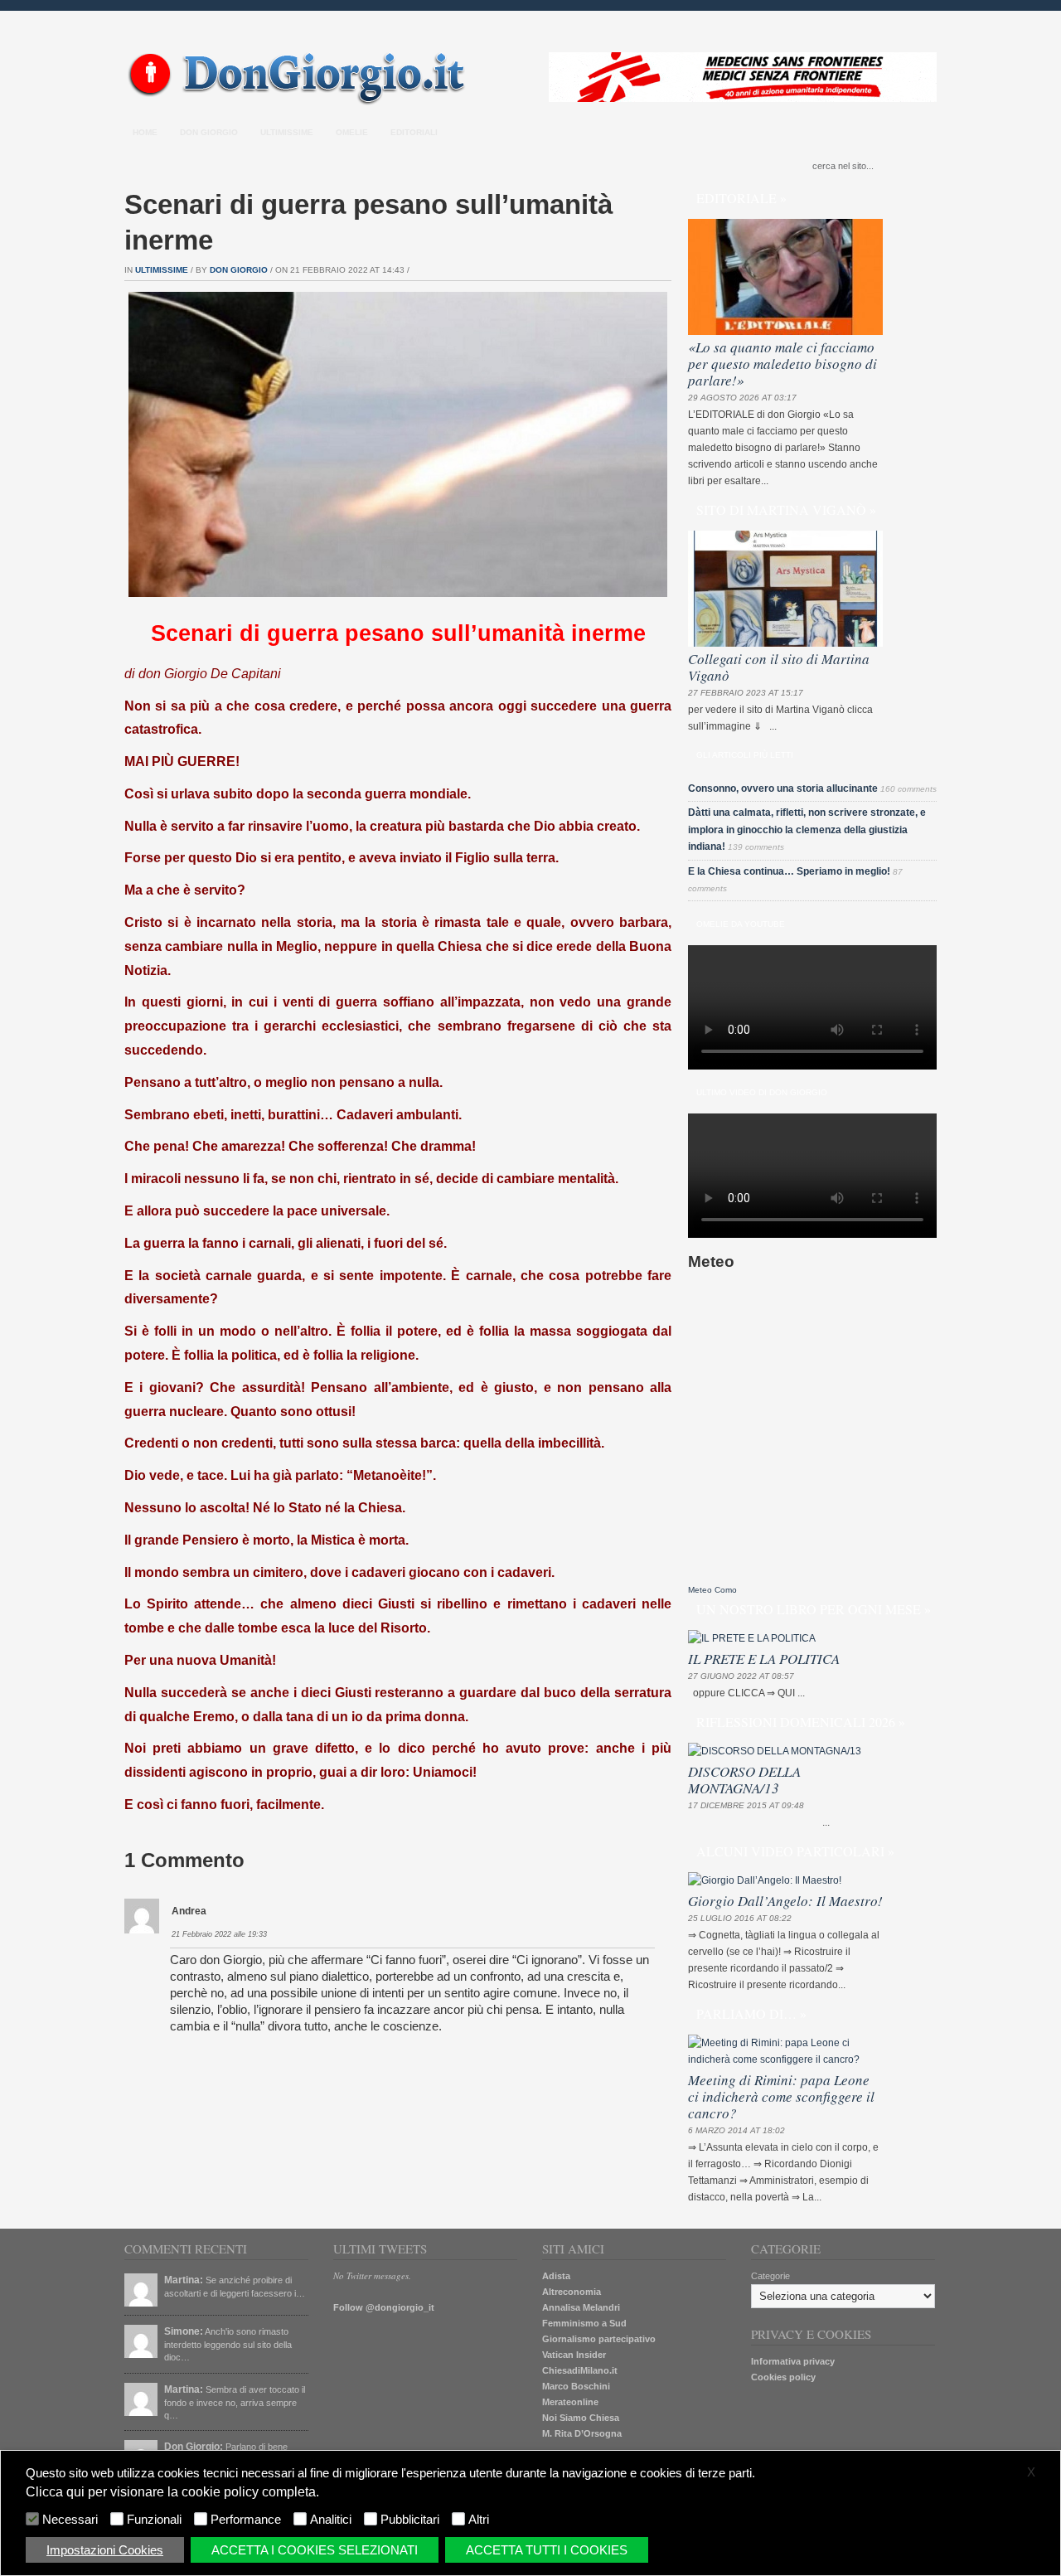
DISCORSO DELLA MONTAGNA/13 (744, 1780)
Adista (556, 2276)
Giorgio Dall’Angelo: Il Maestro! (785, 1901)
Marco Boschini (576, 2386)
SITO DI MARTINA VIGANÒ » (786, 509)
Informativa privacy (793, 2361)
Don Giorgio (209, 132)
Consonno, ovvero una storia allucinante (783, 788)
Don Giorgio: (194, 2447)
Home (145, 132)
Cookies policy (783, 2377)
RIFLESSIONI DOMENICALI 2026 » (801, 1722)
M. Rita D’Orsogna (582, 2433)
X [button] (1031, 2472)
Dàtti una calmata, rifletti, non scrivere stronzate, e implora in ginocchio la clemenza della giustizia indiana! (807, 830)
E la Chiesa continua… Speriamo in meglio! (789, 871)
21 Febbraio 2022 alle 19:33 (219, 1934)
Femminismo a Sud (584, 2323)
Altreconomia (572, 2292)
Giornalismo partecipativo (599, 2339)
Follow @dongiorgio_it (384, 2307)
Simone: (184, 2331)
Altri (479, 2520)
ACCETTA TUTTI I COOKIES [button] (547, 2550)
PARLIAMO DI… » (751, 2013)
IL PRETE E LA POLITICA (764, 1659)
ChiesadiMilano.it (580, 2370)
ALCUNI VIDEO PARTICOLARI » (795, 1851)
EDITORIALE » (741, 198)
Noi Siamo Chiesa (581, 2418)
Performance (246, 2520)
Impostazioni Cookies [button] (105, 2550)
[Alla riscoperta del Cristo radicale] (300, 102)
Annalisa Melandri (581, 2307)
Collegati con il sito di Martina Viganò (779, 667)
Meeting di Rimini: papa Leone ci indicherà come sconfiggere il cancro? (781, 2096)
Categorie (770, 2276)
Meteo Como (712, 1590)
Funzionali (154, 2520)
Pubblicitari (410, 2520)
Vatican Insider (574, 2355)
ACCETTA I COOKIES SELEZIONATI (315, 2550)
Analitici (331, 2520)
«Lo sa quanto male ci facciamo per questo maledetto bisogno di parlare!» (782, 364)
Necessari (70, 2520)
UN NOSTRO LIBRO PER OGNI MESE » (814, 1609)
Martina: (184, 2280)
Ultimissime (287, 132)
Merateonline (570, 2402)
